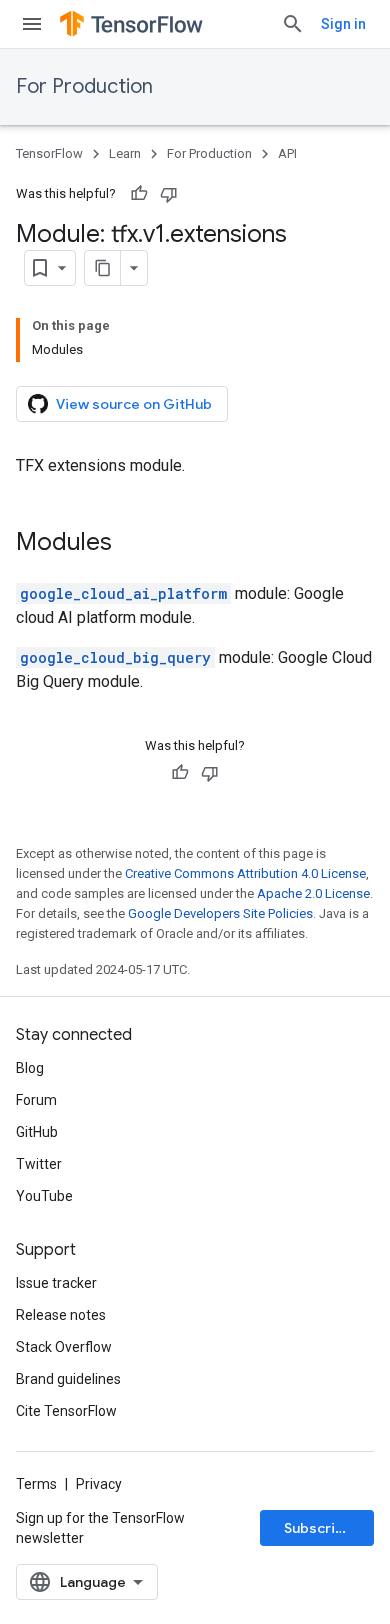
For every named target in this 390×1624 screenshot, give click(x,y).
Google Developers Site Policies (220, 913)
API (287, 153)
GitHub (37, 1132)
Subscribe (318, 1528)
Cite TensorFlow (66, 1411)
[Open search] (293, 24)
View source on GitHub (134, 404)
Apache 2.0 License (313, 893)
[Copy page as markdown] (103, 268)
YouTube (44, 1196)
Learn (125, 153)
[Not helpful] (169, 194)
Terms (36, 1484)
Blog (30, 1068)
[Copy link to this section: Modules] (132, 544)
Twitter (39, 1164)
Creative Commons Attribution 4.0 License (245, 873)
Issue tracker (56, 1283)
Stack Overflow (64, 1347)
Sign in (343, 24)
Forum (36, 1100)
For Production (84, 86)
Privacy (99, 1484)
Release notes (61, 1315)
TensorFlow (49, 153)
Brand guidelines (68, 1379)
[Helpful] (139, 194)
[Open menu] (32, 24)
